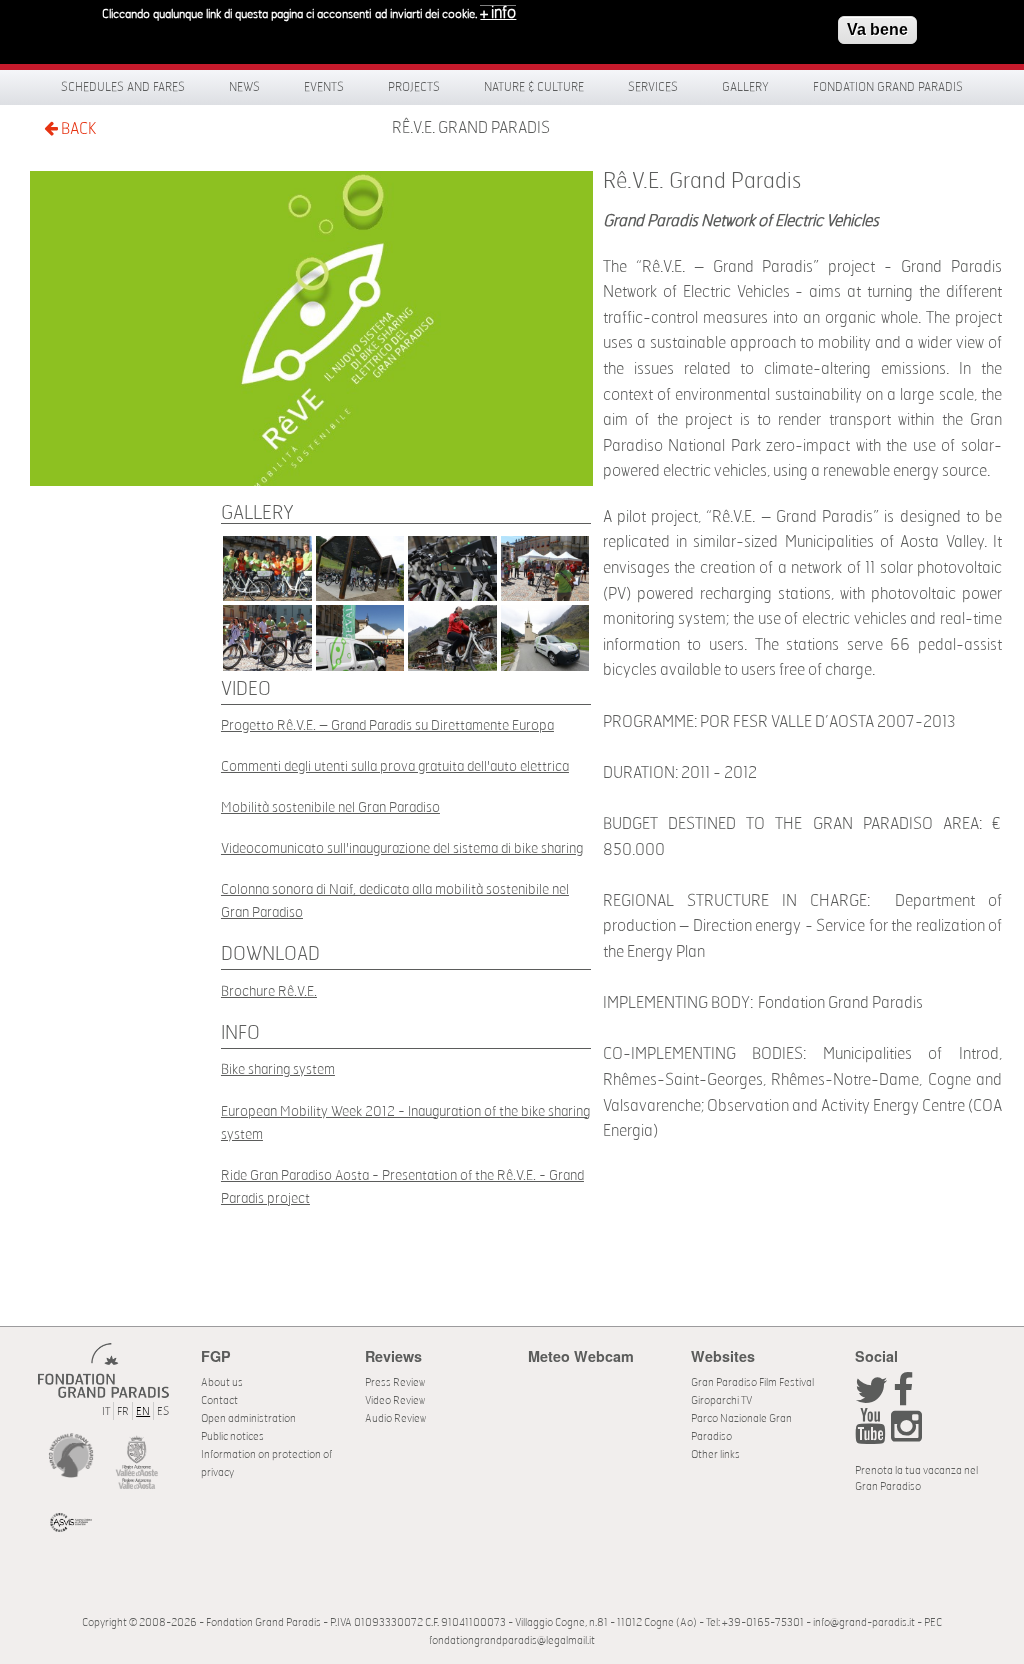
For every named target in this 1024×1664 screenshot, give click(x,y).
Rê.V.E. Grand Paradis (471, 128)
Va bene (877, 29)
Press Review (395, 1382)
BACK (77, 129)
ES (163, 1411)
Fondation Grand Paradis (888, 87)
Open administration (248, 1418)
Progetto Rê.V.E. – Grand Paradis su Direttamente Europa (387, 725)
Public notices (232, 1436)
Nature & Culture (534, 87)
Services (653, 87)
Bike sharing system (278, 1069)
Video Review (395, 1400)
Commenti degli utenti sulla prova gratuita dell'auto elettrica (395, 766)
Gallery (745, 87)
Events (324, 87)
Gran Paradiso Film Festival (752, 1382)
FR (123, 1411)
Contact (219, 1400)
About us (222, 1382)
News (244, 87)
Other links (715, 1454)
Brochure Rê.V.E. (269, 991)
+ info (498, 13)
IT (106, 1411)
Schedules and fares (123, 87)
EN (143, 1411)
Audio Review (395, 1418)
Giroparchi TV (721, 1400)
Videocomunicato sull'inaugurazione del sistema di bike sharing (402, 848)
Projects (414, 87)
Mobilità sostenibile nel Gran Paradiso (330, 807)
